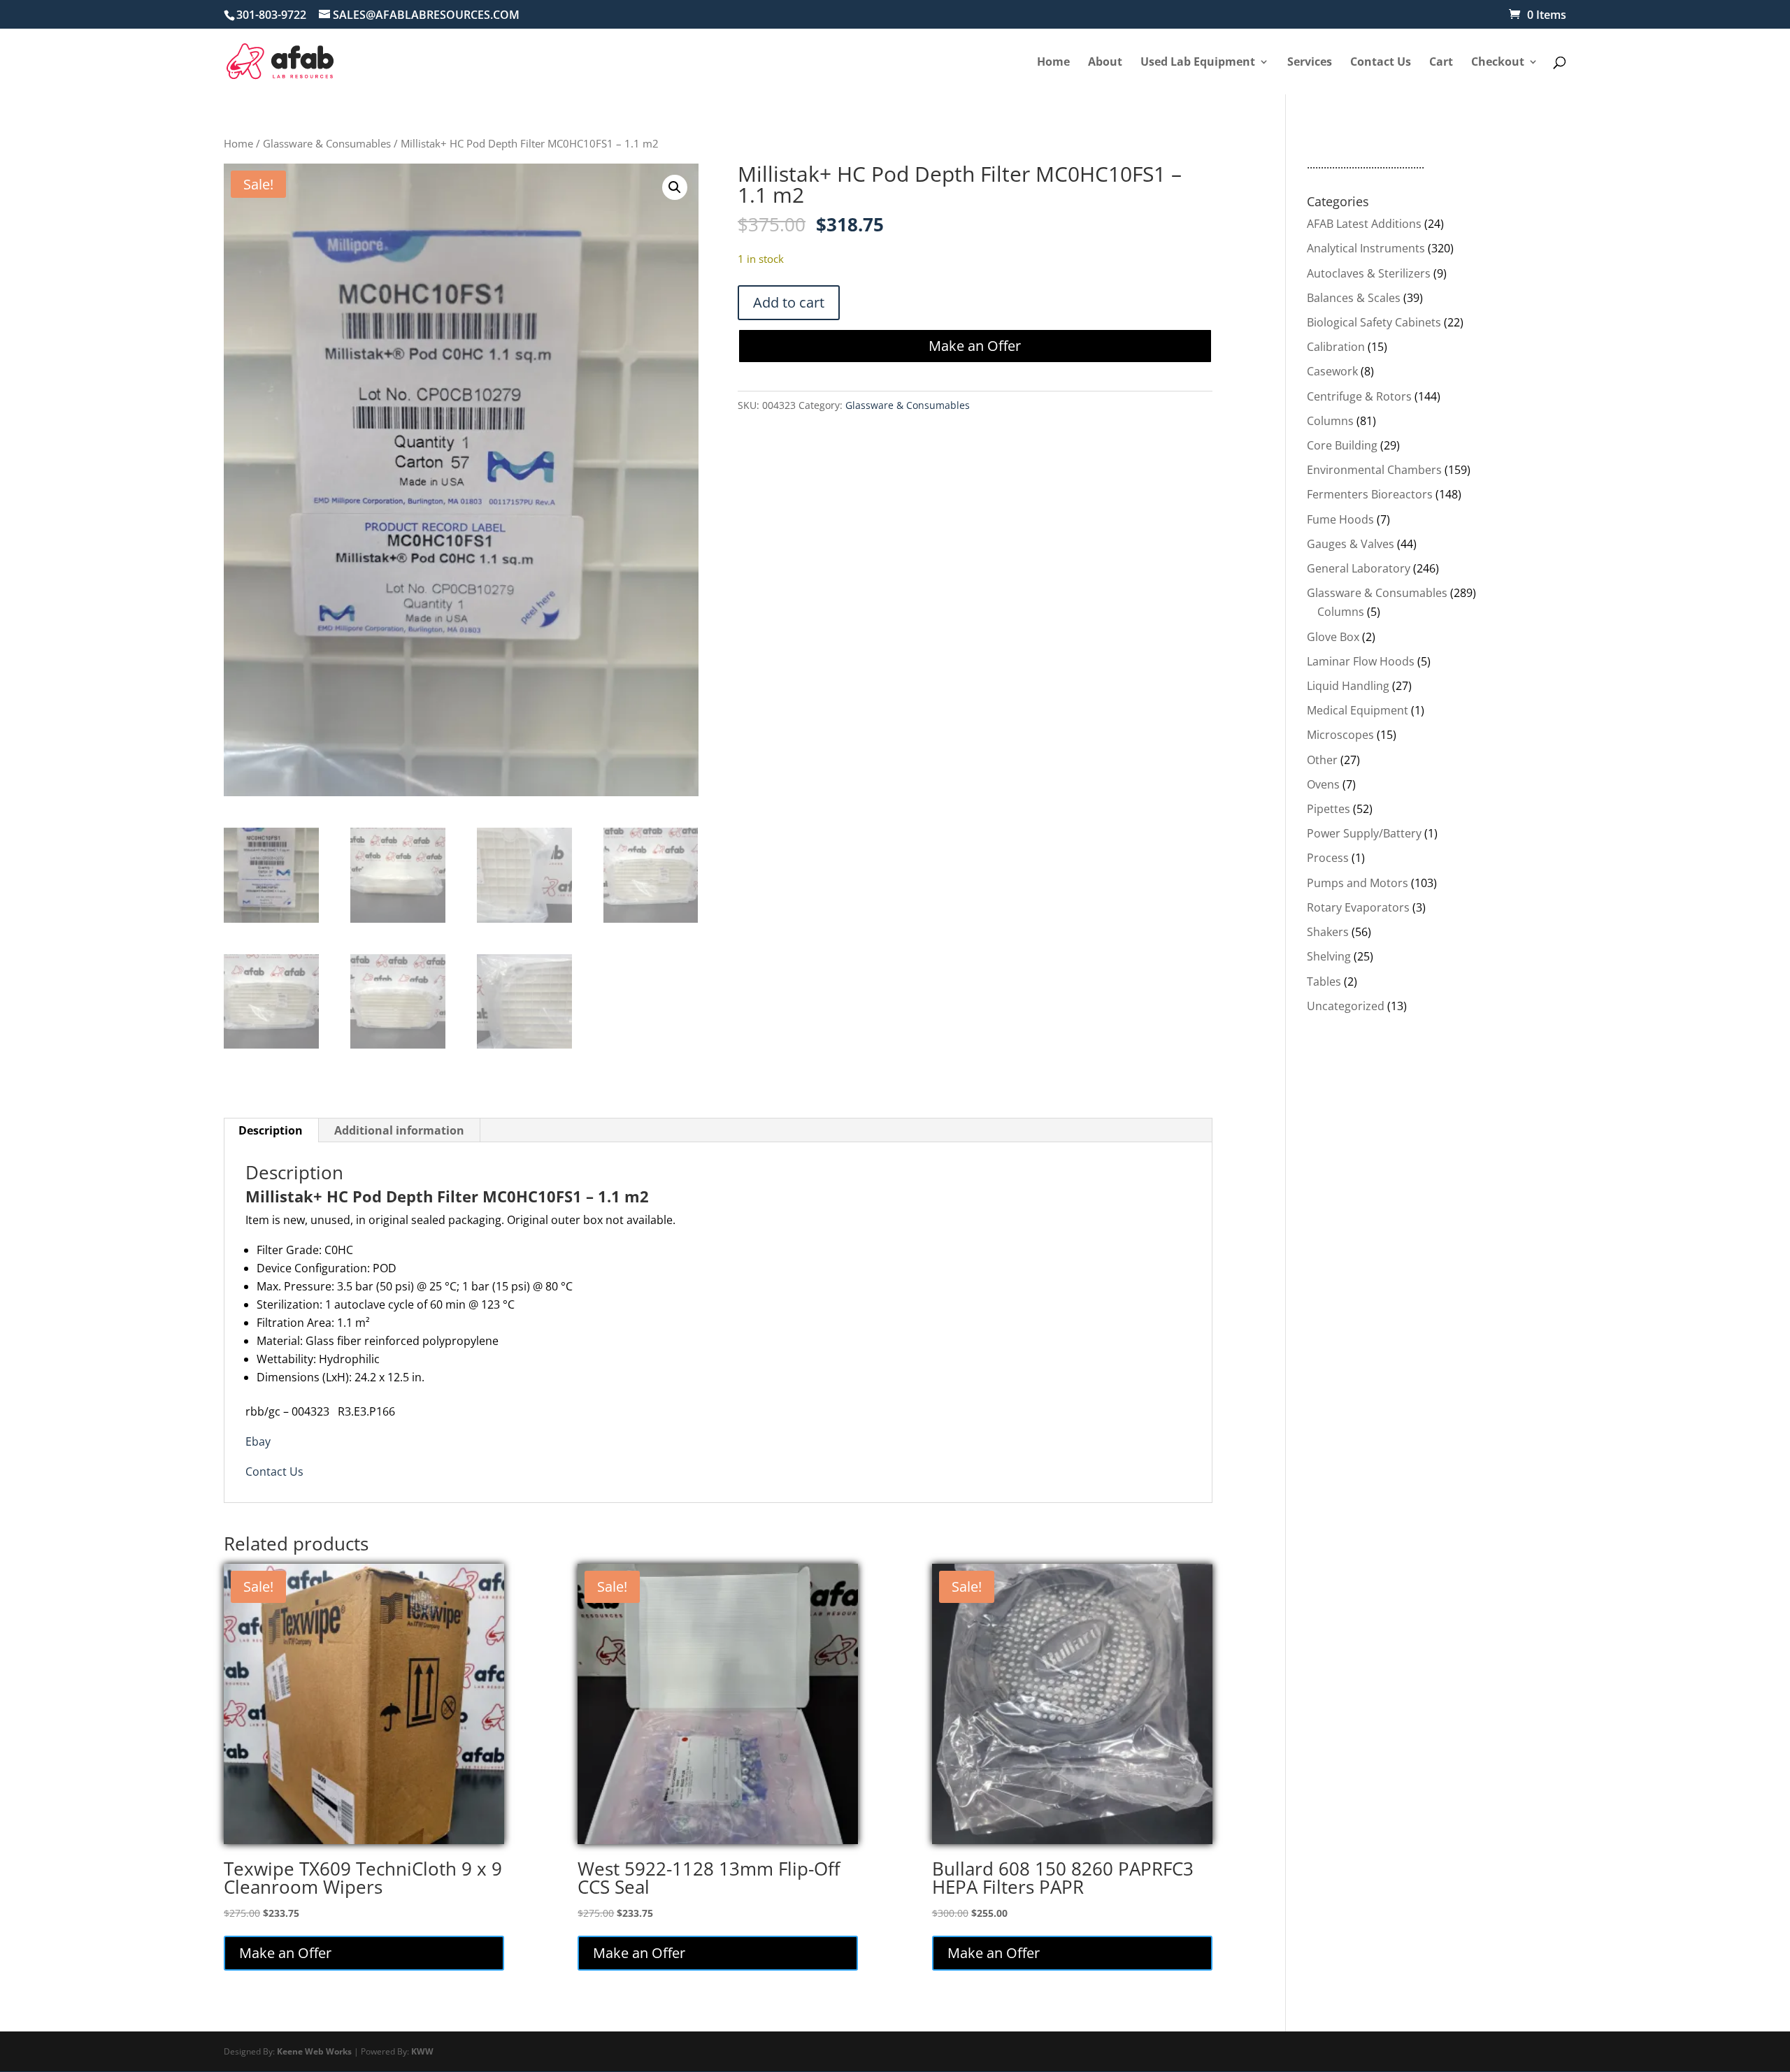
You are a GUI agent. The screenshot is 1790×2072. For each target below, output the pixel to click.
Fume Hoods (1340, 519)
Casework (1332, 371)
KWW (422, 2051)
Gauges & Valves (1351, 544)
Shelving (1329, 956)
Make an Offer (975, 346)
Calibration (1336, 347)
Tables (1324, 981)
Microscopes (1340, 735)
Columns (1330, 421)
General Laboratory (1359, 568)
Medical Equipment (1358, 710)
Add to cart (789, 302)
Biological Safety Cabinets (1374, 322)
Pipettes (1329, 809)
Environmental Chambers (1374, 470)
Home (238, 143)
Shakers (1328, 932)
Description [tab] (271, 1130)
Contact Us (274, 1472)
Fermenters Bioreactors (1370, 494)
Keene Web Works (314, 2051)
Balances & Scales (1354, 298)
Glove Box (1333, 637)
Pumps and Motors (1358, 883)
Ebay (258, 1441)
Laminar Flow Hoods (1361, 661)
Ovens (1323, 784)
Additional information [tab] (399, 1130)
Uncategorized (1346, 1006)
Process (1328, 858)
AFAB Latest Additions (1364, 224)
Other (1322, 760)
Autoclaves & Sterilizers (1369, 273)
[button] (675, 187)
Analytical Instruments (1366, 248)
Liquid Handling (1348, 686)
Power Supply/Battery (1364, 833)
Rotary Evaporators (1358, 907)
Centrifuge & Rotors (1359, 396)
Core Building (1342, 445)
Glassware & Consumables (327, 143)
